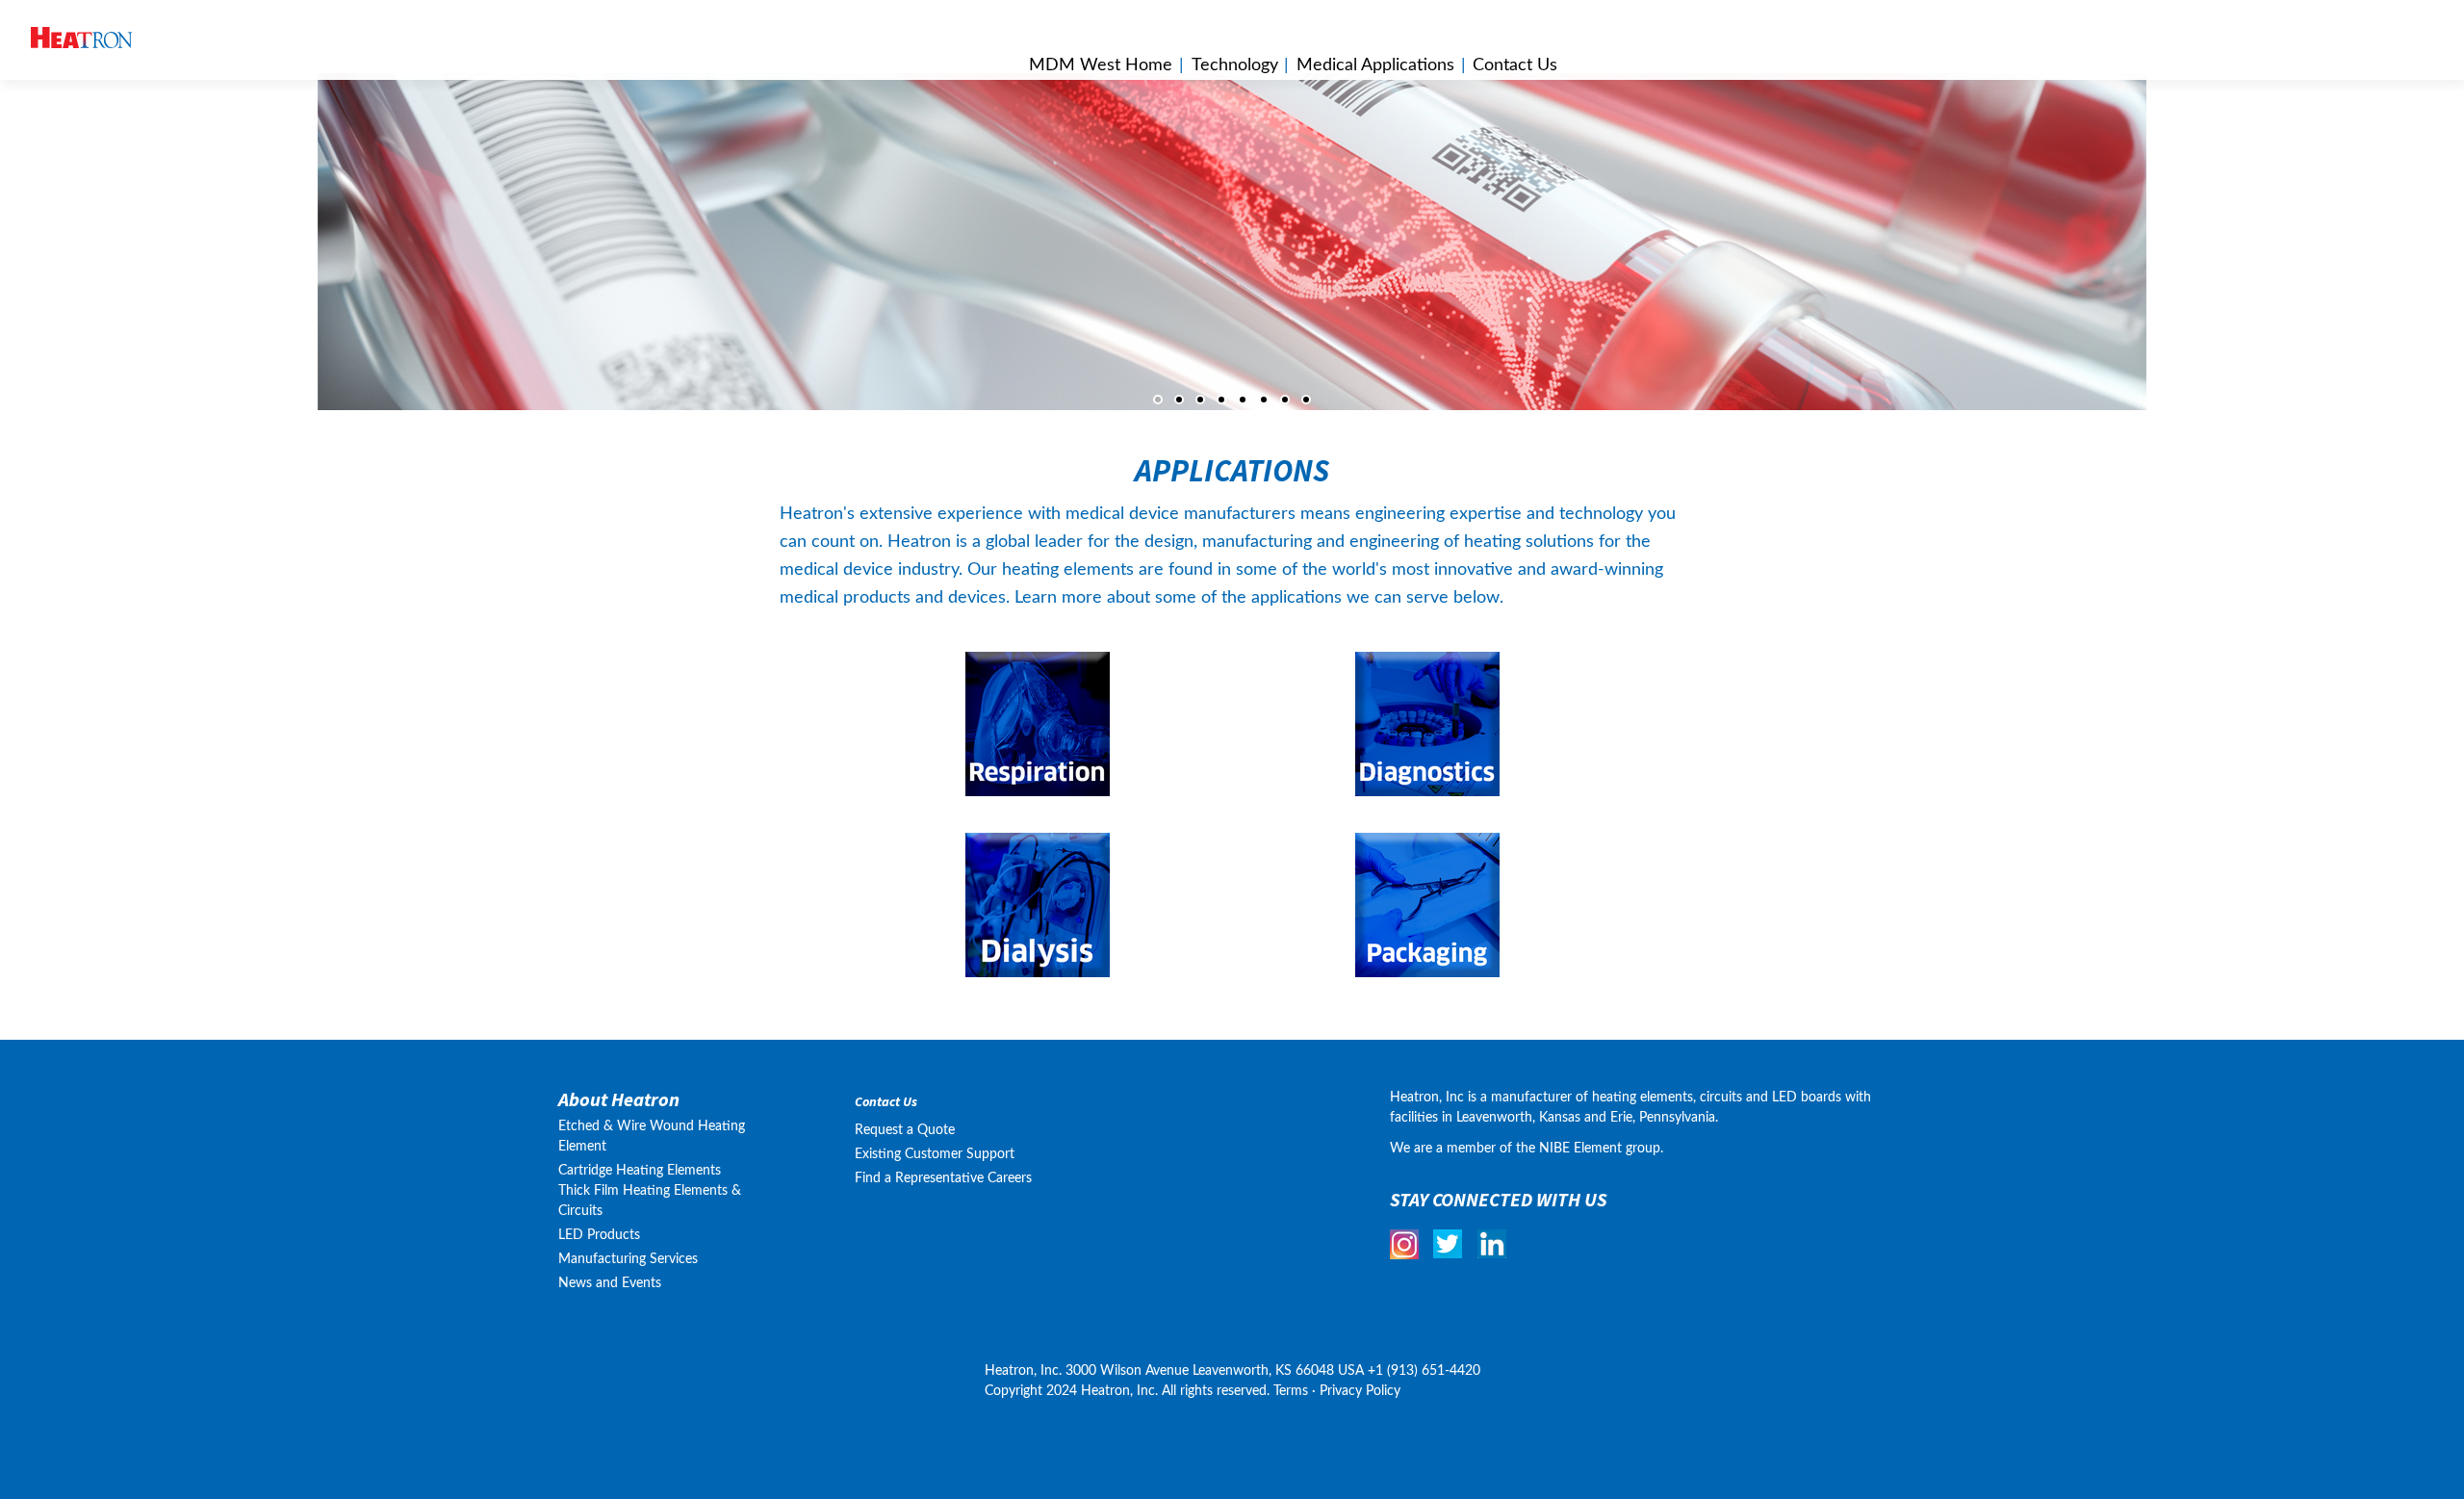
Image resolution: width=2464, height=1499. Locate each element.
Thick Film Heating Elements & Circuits (650, 1201)
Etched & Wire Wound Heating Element (652, 1137)
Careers (1010, 1178)
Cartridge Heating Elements (640, 1171)
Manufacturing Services (628, 1259)
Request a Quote (905, 1130)
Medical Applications (1375, 65)
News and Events (610, 1283)
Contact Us (886, 1102)
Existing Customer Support (935, 1154)
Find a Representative (919, 1178)
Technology (1235, 65)
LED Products (599, 1235)
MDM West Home (1101, 65)
